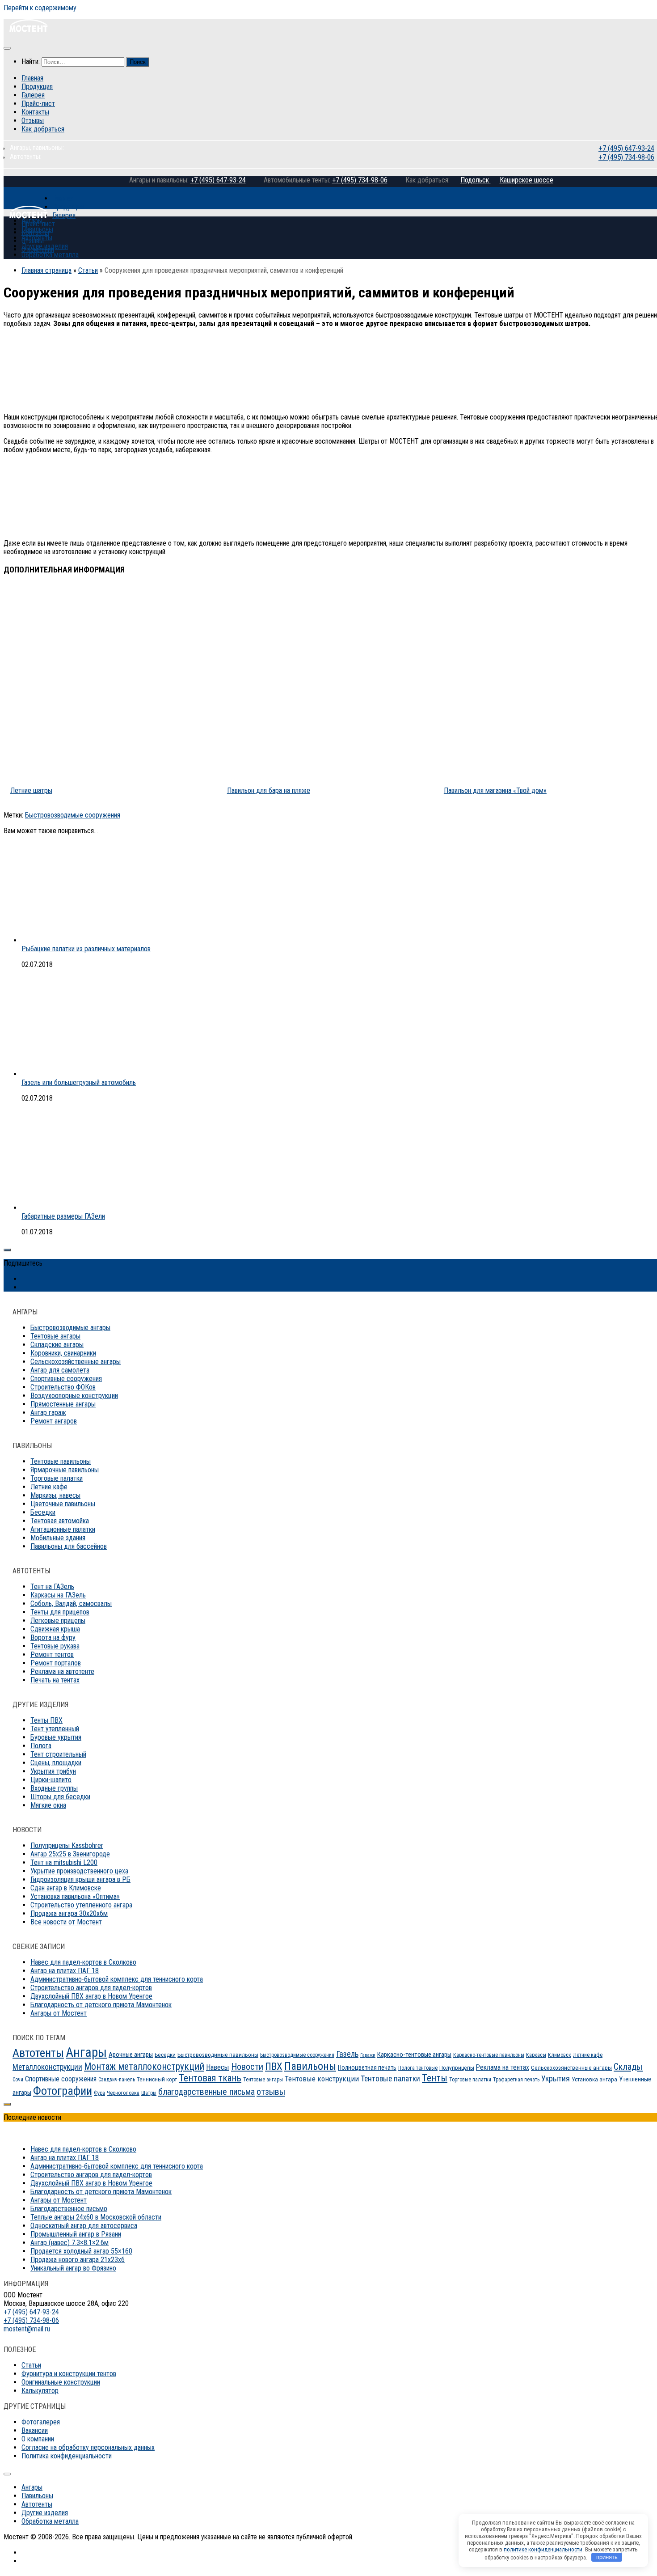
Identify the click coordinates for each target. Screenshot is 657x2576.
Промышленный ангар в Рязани (76, 2234)
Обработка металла (50, 255)
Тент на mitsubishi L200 (64, 1862)
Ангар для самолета (60, 1370)
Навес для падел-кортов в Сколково (83, 1962)
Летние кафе (49, 1487)
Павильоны (37, 229)
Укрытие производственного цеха (79, 1871)
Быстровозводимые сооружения (73, 815)
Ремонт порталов (56, 1663)
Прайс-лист (38, 104)
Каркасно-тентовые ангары (414, 2055)
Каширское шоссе (526, 180)
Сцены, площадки (56, 1763)
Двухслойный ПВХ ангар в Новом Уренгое (91, 1996)
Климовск (560, 2055)
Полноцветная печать (367, 2068)
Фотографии (63, 2091)
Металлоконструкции (47, 2067)
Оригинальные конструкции (61, 2382)
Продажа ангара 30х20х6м (69, 1913)
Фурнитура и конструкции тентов (69, 2374)
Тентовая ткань (210, 2078)
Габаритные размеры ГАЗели (63, 1216)
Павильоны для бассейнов (69, 1546)
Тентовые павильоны (61, 1461)
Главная (32, 78)
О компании (38, 2439)
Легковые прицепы (58, 1621)
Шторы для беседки (60, 1797)
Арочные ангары (131, 2055)
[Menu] (7, 48)
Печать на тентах (55, 1680)
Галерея (33, 95)
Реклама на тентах (503, 2067)
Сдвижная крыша (55, 1629)
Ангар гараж (48, 1413)
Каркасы (536, 2055)
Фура (99, 2093)
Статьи (88, 270)
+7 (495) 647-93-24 (625, 148)
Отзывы (33, 121)
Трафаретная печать (516, 2080)
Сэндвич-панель (117, 2080)
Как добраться (43, 129)
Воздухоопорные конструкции (74, 1396)
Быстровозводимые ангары (70, 1328)
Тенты (435, 2078)
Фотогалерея (41, 2422)
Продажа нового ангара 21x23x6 (78, 2260)
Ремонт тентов (52, 1654)
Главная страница (46, 270)
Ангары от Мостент (59, 2013)
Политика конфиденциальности (67, 2456)
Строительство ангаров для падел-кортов (91, 1988)
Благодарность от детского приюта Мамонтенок (101, 2005)
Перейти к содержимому (40, 8)
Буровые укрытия (56, 1737)
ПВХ (274, 2066)
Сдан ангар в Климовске (66, 1888)
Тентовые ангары (55, 1336)
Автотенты (37, 238)
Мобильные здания (58, 1538)
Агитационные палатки (63, 1529)
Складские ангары (57, 1345)
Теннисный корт (157, 2079)
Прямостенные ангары (63, 1404)
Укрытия (556, 2078)
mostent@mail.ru (27, 2329)
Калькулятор (40, 2391)
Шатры (149, 2093)
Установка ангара (594, 2079)
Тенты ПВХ (46, 1720)
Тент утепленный (55, 1729)
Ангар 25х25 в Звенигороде (70, 1854)
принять (607, 2557)
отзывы (271, 2092)
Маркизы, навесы (55, 1495)
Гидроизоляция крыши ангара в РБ (80, 1879)
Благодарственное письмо (69, 2209)
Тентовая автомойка (60, 1521)
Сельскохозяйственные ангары (76, 1362)
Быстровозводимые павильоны (218, 2055)
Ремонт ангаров (54, 1421)
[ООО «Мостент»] (28, 215)
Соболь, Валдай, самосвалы (71, 1604)
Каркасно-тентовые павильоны (489, 2055)
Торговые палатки (57, 1478)
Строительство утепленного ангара (81, 1905)
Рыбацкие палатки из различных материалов (86, 949)
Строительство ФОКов (63, 1387)
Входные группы (54, 1788)
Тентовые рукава (55, 1646)
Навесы (218, 2067)
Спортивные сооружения (66, 1379)
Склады (628, 2067)
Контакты (35, 112)
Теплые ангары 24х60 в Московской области (96, 2217)
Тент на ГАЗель (52, 1587)
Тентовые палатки (390, 2079)
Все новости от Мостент (66, 1922)
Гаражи (368, 2055)
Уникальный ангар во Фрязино (73, 2268)
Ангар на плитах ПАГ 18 (65, 1971)
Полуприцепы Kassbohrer (67, 1845)
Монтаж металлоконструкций (144, 2066)
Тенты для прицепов (60, 1612)
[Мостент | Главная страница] (28, 30)
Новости (247, 2067)
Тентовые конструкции (322, 2079)
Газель (347, 2054)
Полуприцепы (457, 2068)
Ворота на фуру (53, 1638)
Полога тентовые (418, 2068)
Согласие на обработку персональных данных (88, 2447)
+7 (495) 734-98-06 (625, 157)
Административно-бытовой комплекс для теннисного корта (117, 1979)
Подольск (476, 180)
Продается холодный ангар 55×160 (81, 2251)
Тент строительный (58, 1754)
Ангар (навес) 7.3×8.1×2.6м (69, 2243)
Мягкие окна (48, 1805)
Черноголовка (123, 2093)
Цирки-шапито (51, 1780)
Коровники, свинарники (63, 1353)
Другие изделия (45, 246)
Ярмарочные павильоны (65, 1470)
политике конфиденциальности (543, 2549)
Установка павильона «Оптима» (75, 1896)
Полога (41, 1746)
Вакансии (35, 2430)
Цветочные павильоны (63, 1504)
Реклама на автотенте (62, 1671)
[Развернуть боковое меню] (7, 1250)
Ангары (86, 2052)
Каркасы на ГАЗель (58, 1595)
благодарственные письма (206, 2092)
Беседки (43, 1512)
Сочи (18, 2080)
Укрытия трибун (53, 1771)
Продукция (37, 87)
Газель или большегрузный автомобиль (79, 1083)
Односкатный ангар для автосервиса (84, 2226)
